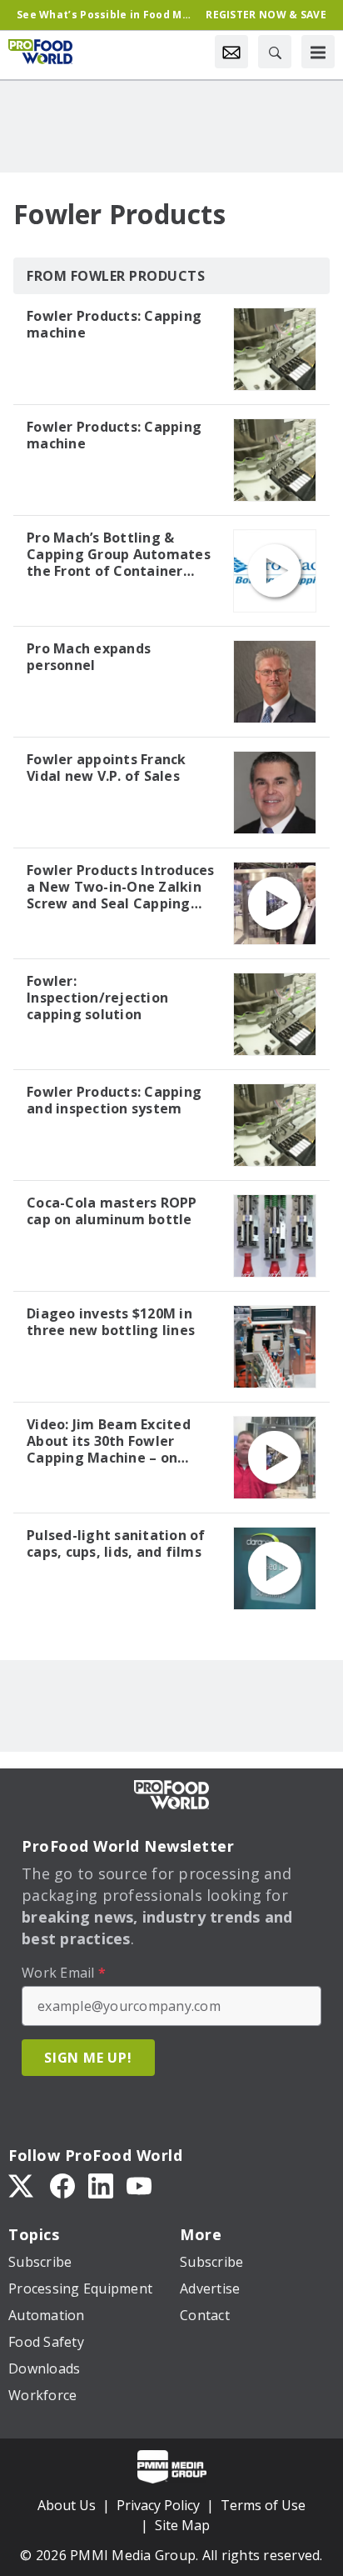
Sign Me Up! (88, 2058)
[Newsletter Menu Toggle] (231, 52)
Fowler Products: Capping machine (114, 324)
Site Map (182, 2525)
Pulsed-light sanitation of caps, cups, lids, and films (116, 1543)
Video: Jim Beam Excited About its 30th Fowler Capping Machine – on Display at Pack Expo (109, 1441)
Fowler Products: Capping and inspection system (114, 1100)
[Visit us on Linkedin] (101, 2185)
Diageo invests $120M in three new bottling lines (111, 1322)
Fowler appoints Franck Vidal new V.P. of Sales (107, 768)
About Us (67, 2505)
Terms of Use (263, 2505)
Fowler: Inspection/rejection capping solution (97, 998)
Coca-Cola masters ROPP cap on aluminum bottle (112, 1211)
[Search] (275, 52)
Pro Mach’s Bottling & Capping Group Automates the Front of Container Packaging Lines (119, 554)
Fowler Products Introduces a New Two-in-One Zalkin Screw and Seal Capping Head (121, 887)
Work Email (64, 1973)
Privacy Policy (158, 2505)
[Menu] (318, 52)
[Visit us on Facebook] (62, 2185)
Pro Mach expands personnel (89, 657)
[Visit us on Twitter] (22, 2185)
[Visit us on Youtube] (139, 2185)
